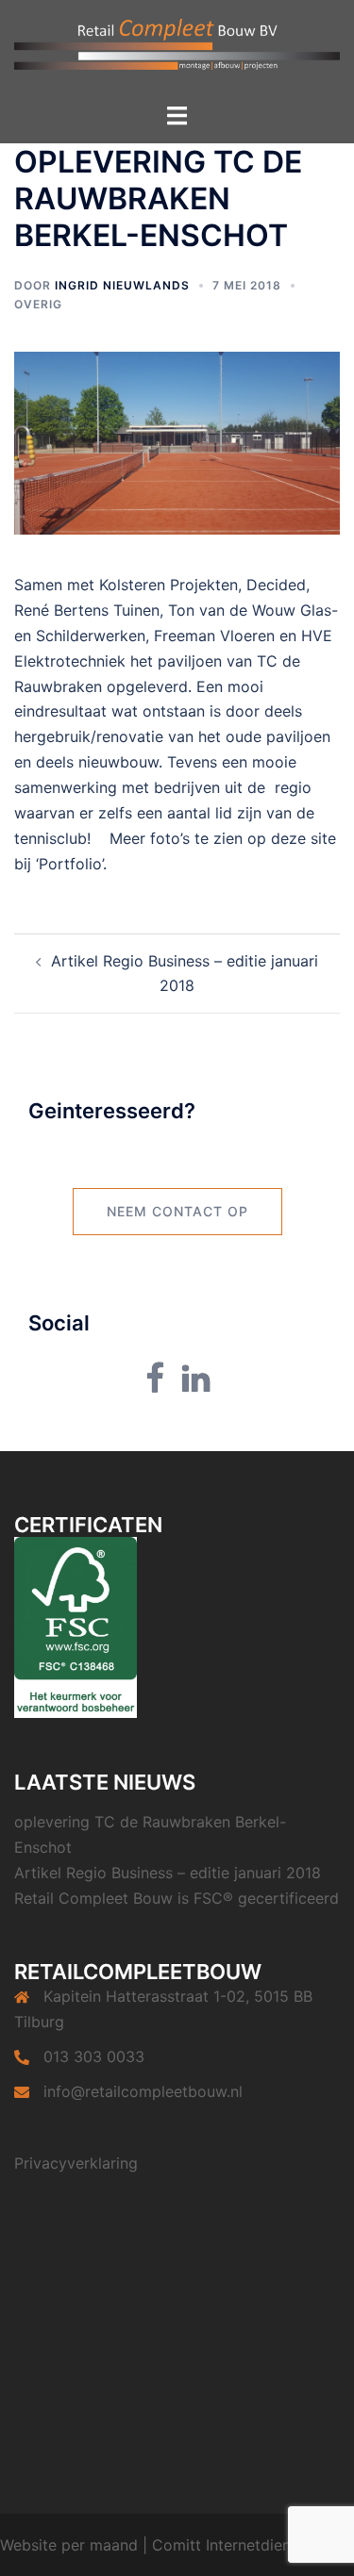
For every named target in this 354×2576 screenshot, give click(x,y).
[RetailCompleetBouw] (177, 50)
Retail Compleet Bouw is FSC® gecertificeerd (177, 1898)
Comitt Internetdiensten (236, 2545)
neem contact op (177, 1211)
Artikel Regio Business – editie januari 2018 (168, 1873)
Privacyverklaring (76, 2163)
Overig (38, 304)
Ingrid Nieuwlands (122, 285)
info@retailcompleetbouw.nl (143, 2091)
